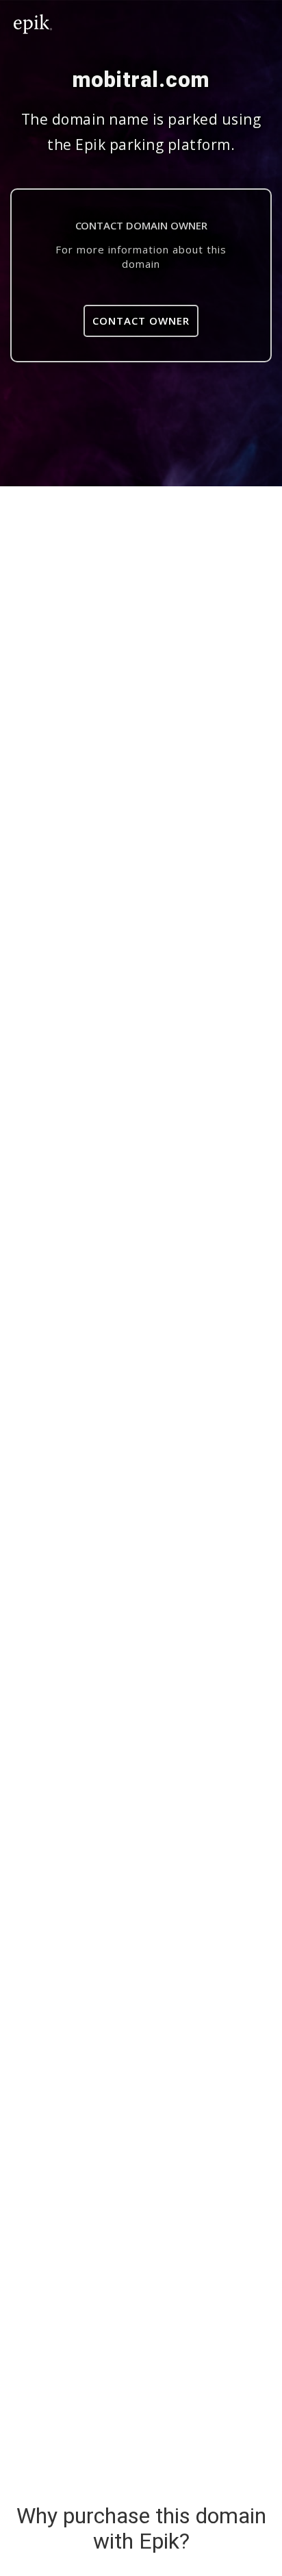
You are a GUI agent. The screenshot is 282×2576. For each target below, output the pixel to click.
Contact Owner (141, 321)
